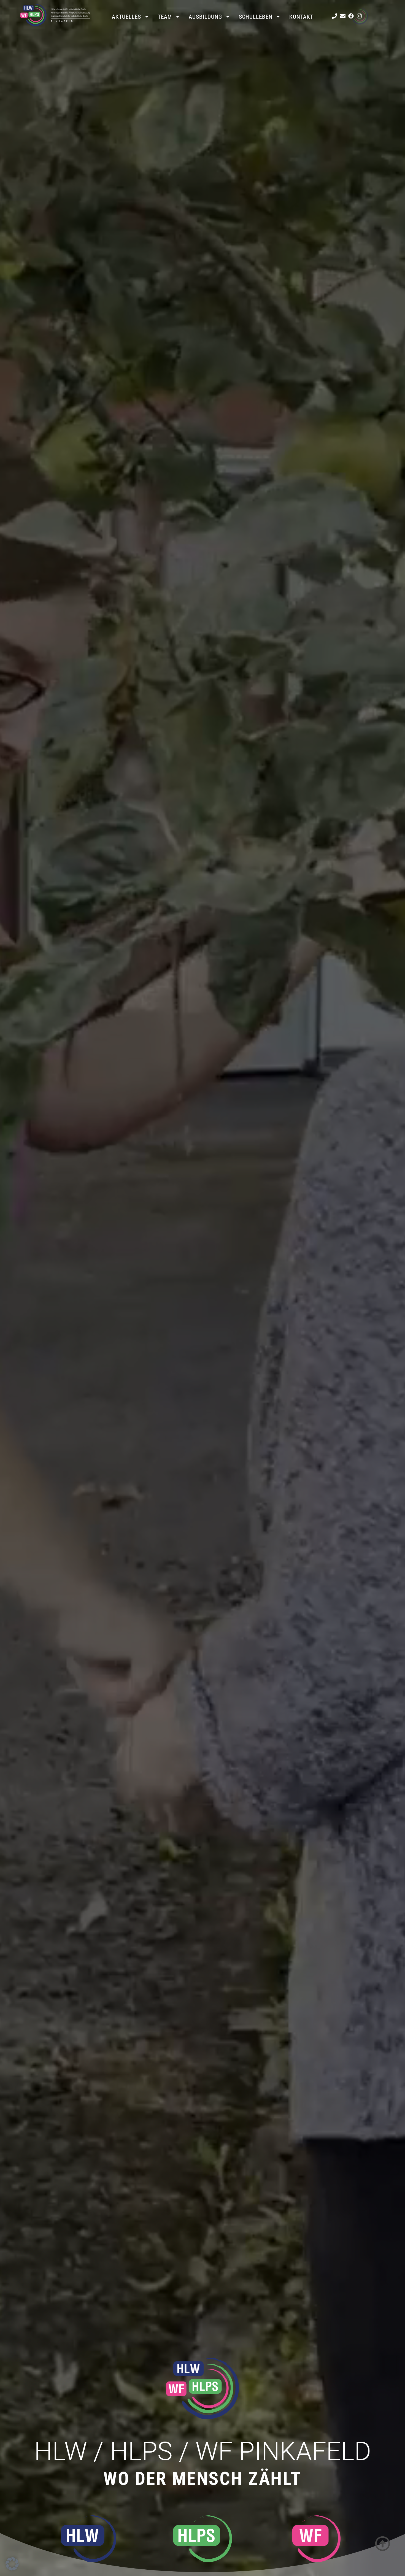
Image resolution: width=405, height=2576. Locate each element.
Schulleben (256, 17)
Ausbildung (205, 17)
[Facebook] (351, 16)
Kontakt (301, 17)
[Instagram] (359, 16)
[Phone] (334, 16)
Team (165, 17)
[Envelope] (343, 16)
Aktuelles (126, 17)
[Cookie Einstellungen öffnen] (12, 2569)
